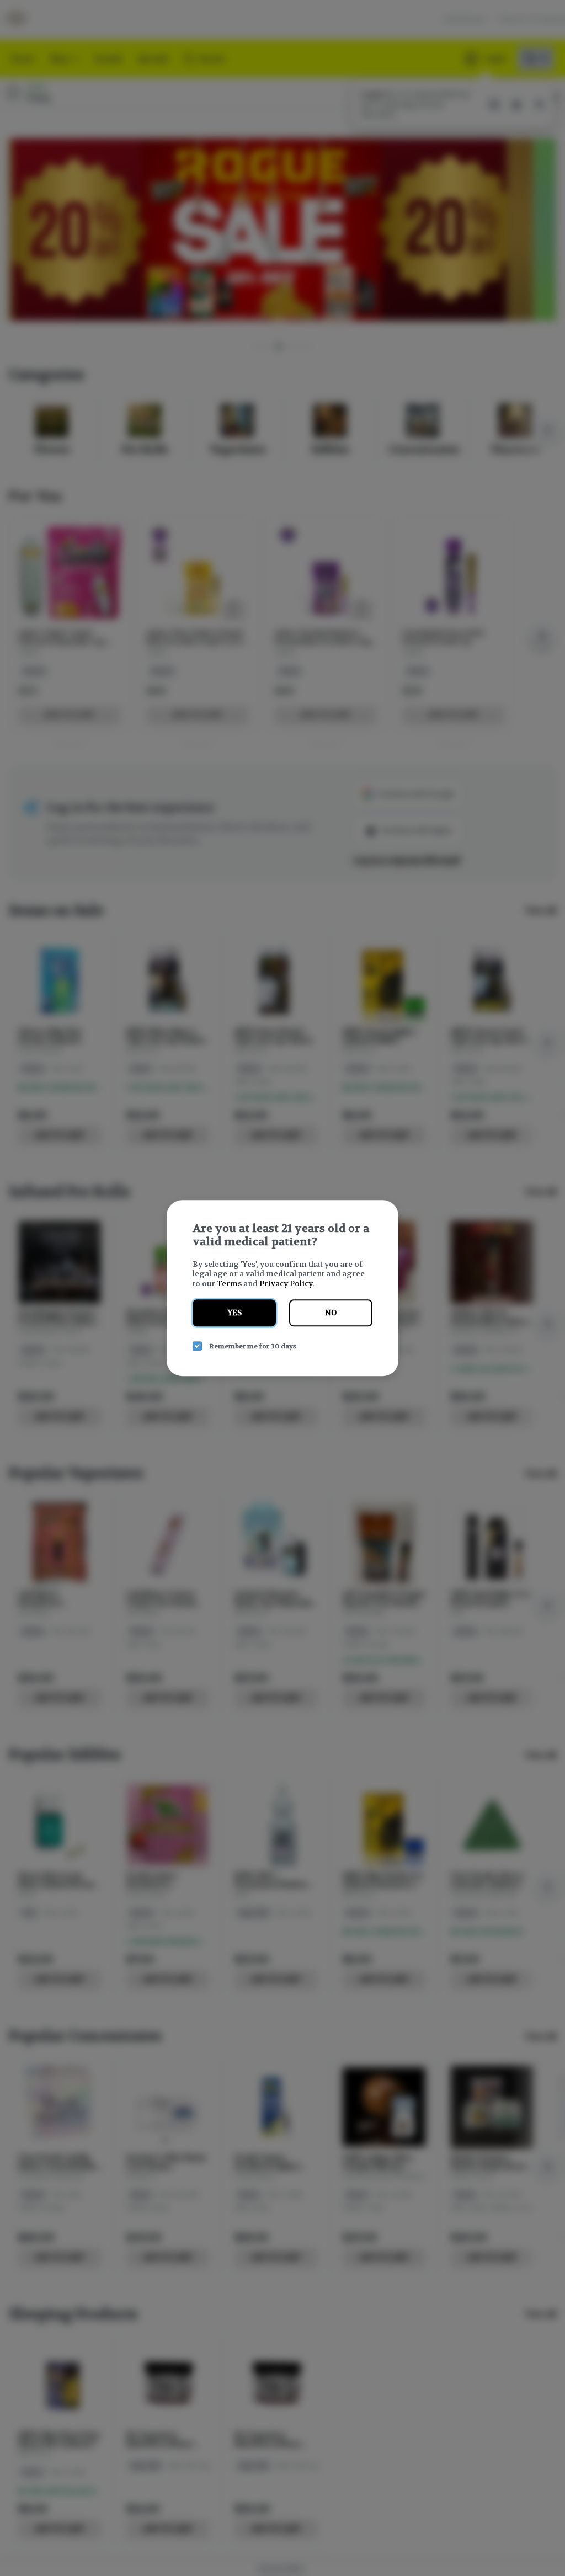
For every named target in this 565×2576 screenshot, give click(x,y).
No (331, 1313)
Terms (229, 1283)
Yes (234, 1313)
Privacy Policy (286, 1283)
